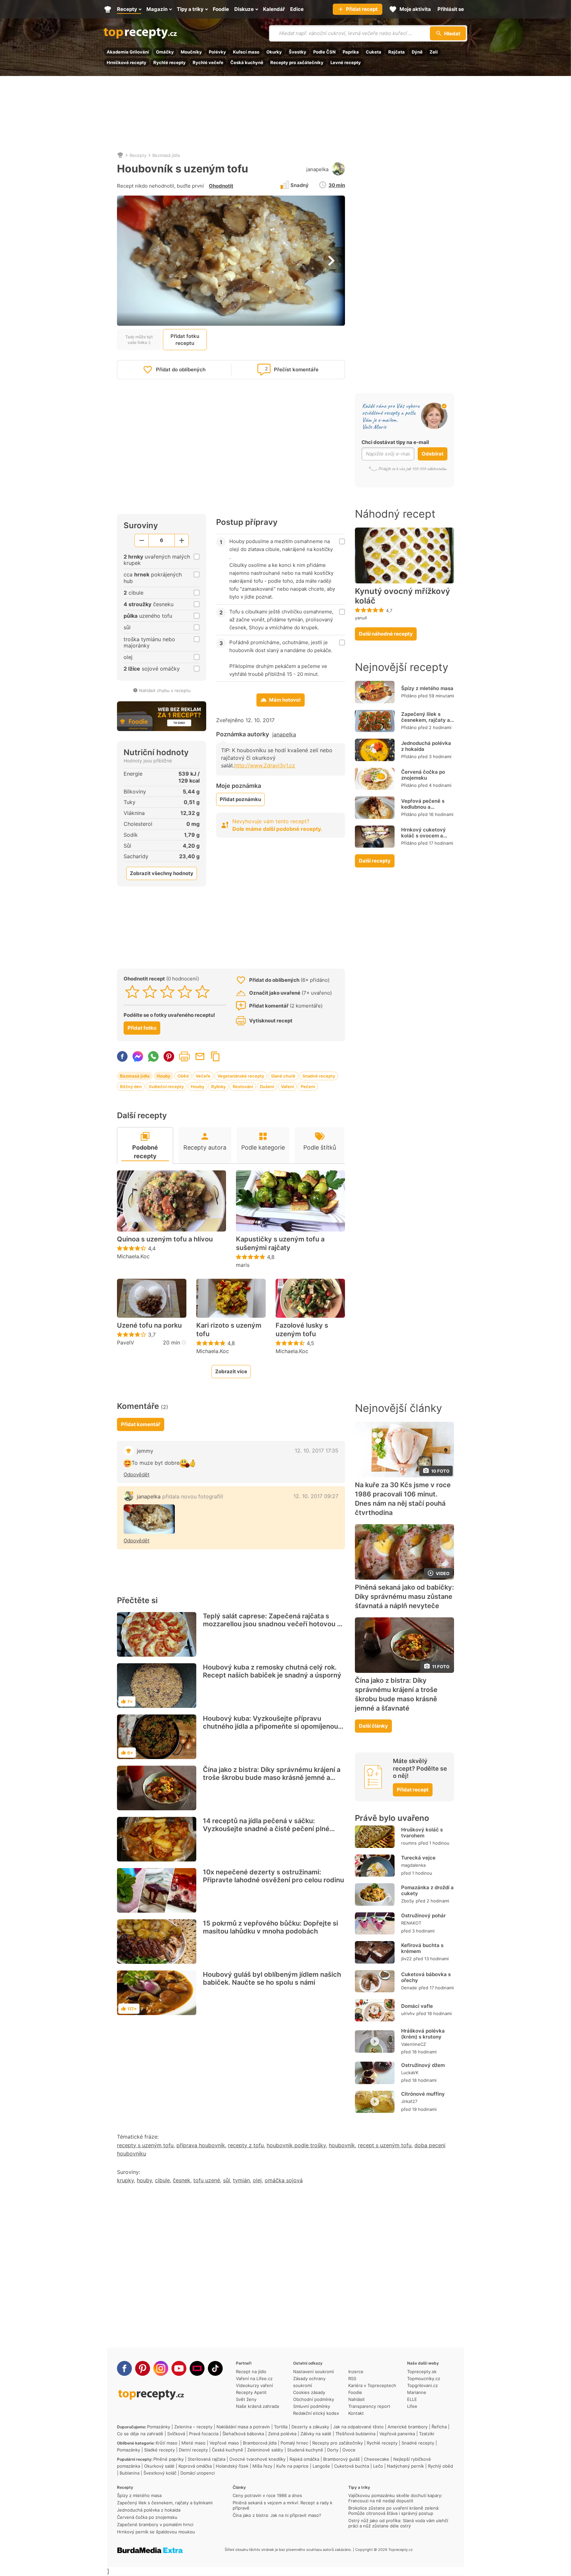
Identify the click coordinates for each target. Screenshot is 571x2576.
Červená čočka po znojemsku (423, 775)
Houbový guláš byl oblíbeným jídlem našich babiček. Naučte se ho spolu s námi (272, 1978)
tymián (241, 2180)
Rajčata (397, 52)
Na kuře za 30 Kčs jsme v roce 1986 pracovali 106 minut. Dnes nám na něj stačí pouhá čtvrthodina (403, 1499)
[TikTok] (215, 2368)
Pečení (308, 1086)
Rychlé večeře (208, 62)
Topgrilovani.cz (422, 2385)
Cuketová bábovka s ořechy (426, 1977)
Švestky (298, 52)
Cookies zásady (309, 2392)
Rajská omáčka (304, 2459)
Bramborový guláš (342, 2459)
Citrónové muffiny (423, 2094)
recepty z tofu (246, 2145)
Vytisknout (184, 1056)
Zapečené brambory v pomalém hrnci (155, 2524)
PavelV (126, 1343)
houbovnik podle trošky (296, 2145)
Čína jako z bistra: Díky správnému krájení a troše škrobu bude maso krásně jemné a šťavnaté (272, 1778)
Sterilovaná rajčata (207, 2459)
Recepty (138, 155)
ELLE (412, 2399)
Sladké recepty (159, 2450)
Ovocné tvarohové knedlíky (257, 2459)
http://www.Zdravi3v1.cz (265, 765)
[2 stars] (150, 992)
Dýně (417, 52)
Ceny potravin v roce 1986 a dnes (267, 2495)
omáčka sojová (284, 2180)
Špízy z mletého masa (427, 688)
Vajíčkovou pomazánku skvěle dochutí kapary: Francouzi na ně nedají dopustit (395, 2498)
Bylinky (218, 1086)
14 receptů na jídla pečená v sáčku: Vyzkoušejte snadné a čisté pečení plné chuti (266, 1829)
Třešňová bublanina (355, 2434)
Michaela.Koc (133, 1256)
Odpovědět (136, 1474)
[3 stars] (167, 992)
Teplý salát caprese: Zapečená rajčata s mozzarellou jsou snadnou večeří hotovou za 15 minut (274, 1624)
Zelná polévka (282, 2434)
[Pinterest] (143, 2368)
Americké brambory (408, 2427)
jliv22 (406, 1959)
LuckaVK (410, 2073)
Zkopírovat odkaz (215, 1056)
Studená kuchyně (305, 2450)
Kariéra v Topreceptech (372, 2385)
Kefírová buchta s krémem (422, 1948)
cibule (162, 2180)
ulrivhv (408, 2013)
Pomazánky (159, 2427)
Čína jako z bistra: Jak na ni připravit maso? (277, 2515)
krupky (125, 2180)
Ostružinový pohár (423, 1915)
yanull (361, 618)
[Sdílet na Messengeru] (138, 1056)
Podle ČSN (324, 52)
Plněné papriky (169, 2459)
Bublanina (130, 2473)
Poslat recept (200, 1056)
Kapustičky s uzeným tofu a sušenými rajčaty (280, 1243)
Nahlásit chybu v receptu (165, 690)
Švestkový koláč (160, 2473)
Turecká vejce (418, 1858)
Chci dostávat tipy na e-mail (395, 442)
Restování (243, 1086)
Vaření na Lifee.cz (254, 2378)
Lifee (412, 2406)
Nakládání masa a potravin (243, 2427)
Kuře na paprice (292, 2466)
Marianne (417, 2392)
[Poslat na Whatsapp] (153, 1056)
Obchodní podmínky (314, 2399)
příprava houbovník (201, 2145)
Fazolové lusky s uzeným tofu (302, 1330)
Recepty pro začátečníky (297, 62)
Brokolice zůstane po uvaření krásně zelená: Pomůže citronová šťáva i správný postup (394, 2511)
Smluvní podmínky (312, 2406)
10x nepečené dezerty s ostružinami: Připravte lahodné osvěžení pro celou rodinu (273, 1876)
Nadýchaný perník (405, 2466)
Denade (409, 1988)
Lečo (378, 2466)
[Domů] (120, 155)
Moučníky (191, 52)
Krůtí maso (167, 2443)
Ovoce (349, 2450)
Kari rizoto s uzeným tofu (229, 1330)
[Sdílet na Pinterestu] (169, 1056)
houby (144, 2180)
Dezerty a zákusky (310, 2427)
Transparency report (369, 2406)
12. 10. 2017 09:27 (316, 1496)
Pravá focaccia (204, 2434)
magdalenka (413, 1865)
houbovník (342, 2145)
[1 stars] (132, 992)
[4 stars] (185, 992)
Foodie (355, 2392)
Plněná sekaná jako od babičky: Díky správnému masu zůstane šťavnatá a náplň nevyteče (404, 1597)
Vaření (287, 1086)
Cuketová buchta (352, 2466)
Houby (164, 1076)
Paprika (351, 52)
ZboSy (408, 1901)
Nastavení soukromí (313, 2372)
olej (257, 2180)
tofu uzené (207, 2180)
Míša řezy (262, 2466)
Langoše (321, 2466)
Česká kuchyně (247, 62)
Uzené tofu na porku (149, 1325)
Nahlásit (357, 2399)
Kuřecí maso (246, 52)
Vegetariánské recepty (241, 1076)
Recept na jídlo (251, 2372)
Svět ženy (246, 2399)
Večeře (203, 1076)
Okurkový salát (159, 2466)
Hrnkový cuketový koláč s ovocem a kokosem (423, 836)
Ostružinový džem (423, 2065)
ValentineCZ (414, 2044)
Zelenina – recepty (193, 2427)
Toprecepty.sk (422, 2372)
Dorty (333, 2450)
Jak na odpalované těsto (358, 2427)
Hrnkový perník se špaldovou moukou (156, 2532)
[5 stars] (202, 992)
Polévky (217, 52)
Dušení (267, 1086)
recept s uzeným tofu (385, 2145)
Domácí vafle (417, 2006)
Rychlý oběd (440, 2466)
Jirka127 (409, 2101)
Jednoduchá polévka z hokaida (426, 746)
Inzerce (356, 2372)
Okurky (274, 52)
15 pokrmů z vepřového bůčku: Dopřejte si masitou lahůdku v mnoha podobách (270, 1927)
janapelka (317, 169)
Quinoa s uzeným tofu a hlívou (165, 1239)
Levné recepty (346, 62)
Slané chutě (283, 1076)
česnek (182, 2180)
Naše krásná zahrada (257, 2406)
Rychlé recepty (170, 62)
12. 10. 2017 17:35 (317, 1451)
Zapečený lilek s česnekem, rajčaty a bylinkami (426, 720)
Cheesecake (377, 2459)
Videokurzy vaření (254, 2385)
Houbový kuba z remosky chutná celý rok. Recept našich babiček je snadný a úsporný (272, 1671)
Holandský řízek (232, 2466)
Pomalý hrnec (294, 2443)
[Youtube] (179, 2368)
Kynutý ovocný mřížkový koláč (402, 596)
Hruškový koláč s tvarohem (422, 1833)
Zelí (434, 52)
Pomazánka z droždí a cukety (427, 1890)
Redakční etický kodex (316, 2413)
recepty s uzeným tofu (145, 2145)
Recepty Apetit (251, 2392)
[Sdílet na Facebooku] (122, 1056)
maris (243, 1265)
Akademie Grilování (128, 52)
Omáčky (165, 52)
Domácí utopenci (198, 2473)
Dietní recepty (193, 2450)
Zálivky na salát (316, 2434)
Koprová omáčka (195, 2466)
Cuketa (374, 52)
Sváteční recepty (166, 1086)
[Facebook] (124, 2368)
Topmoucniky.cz (424, 2378)
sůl (227, 2180)
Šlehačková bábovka (243, 2434)
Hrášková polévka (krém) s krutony (423, 2034)
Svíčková (176, 2434)
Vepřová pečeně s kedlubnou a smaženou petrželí (423, 807)
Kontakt (356, 2413)
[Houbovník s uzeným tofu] (149, 1519)
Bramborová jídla (260, 2443)
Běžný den (131, 1086)
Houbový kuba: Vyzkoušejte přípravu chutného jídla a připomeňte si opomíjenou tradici (270, 1726)
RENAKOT (411, 1923)
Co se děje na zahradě (140, 2434)
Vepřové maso (224, 2443)
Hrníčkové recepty (127, 62)
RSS (352, 2378)
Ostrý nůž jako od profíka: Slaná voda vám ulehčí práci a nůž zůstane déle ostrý (398, 2523)
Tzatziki (427, 2434)
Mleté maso (193, 2443)
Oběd (183, 1076)
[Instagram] (161, 2368)
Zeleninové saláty (265, 2450)
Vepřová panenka (397, 2434)
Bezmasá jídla (166, 155)
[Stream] (197, 2368)
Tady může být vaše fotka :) (139, 340)
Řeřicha (439, 2427)
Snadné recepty (319, 1076)
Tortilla (281, 2427)
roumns (409, 1843)
